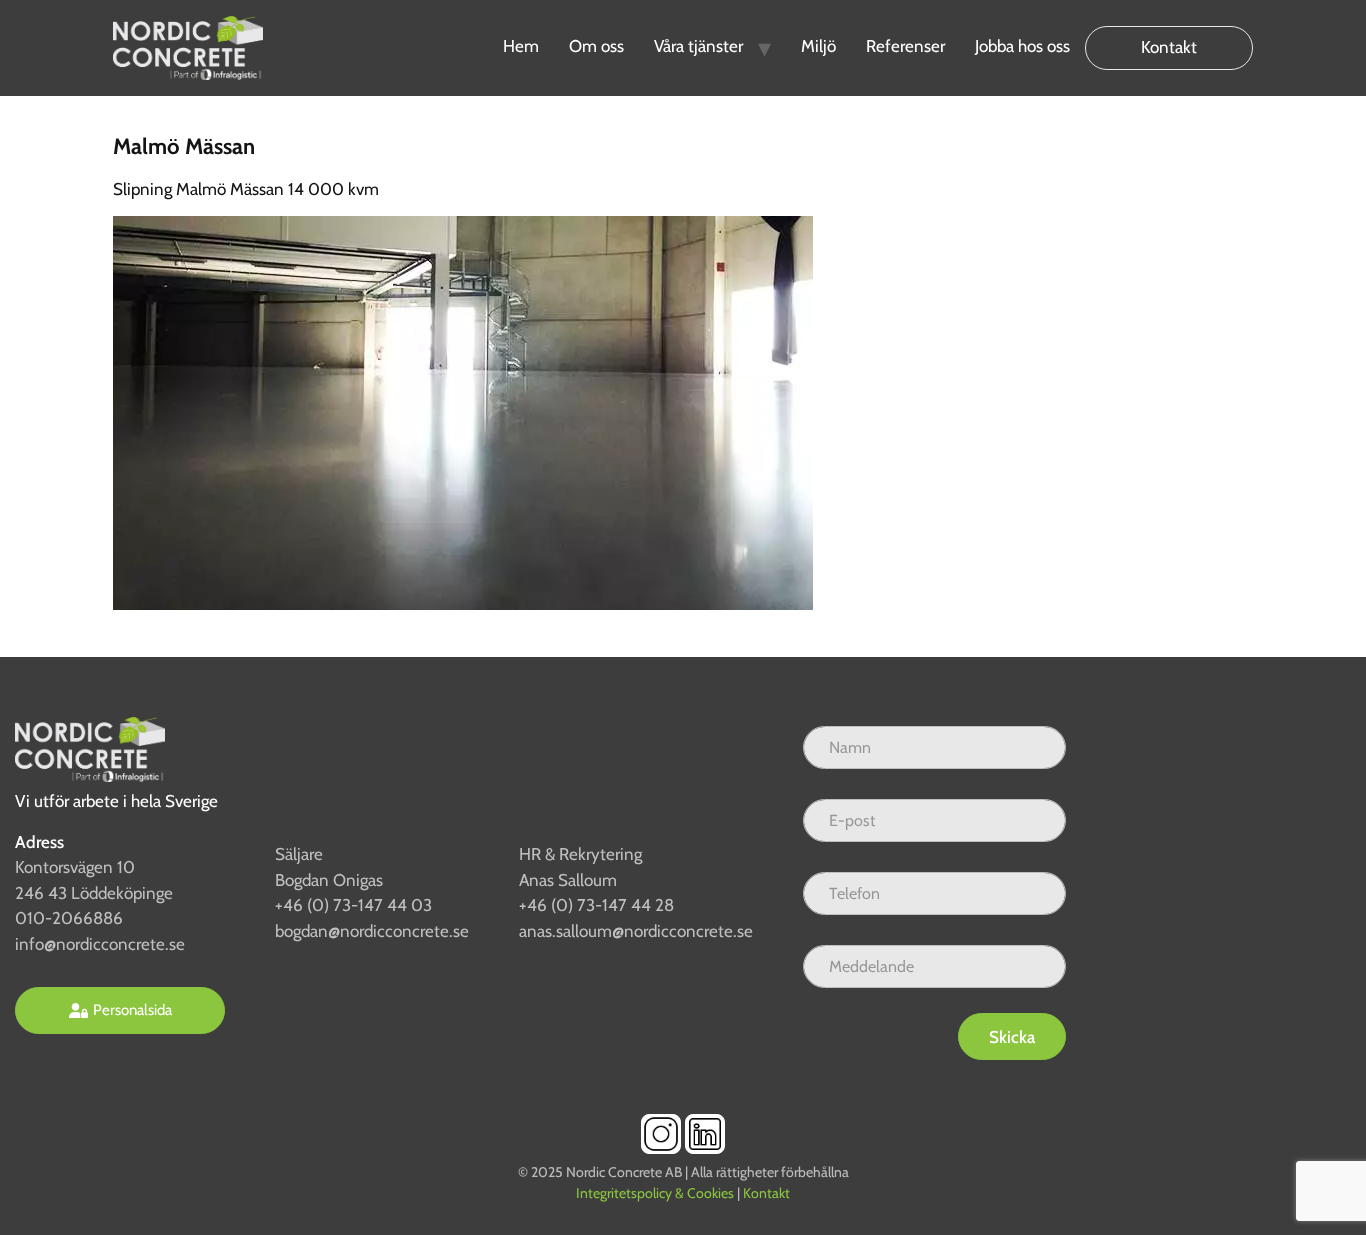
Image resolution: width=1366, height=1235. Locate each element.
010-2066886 (69, 918)
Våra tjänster (698, 46)
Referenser (905, 46)
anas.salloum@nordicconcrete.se (636, 931)
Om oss (596, 46)
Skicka (1012, 1037)
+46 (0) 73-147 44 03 (353, 905)
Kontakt (1169, 47)
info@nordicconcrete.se (100, 944)
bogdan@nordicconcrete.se (372, 931)
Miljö (818, 46)
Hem (521, 46)
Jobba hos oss (1022, 46)
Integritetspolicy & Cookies (655, 1193)
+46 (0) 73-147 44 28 (596, 905)
